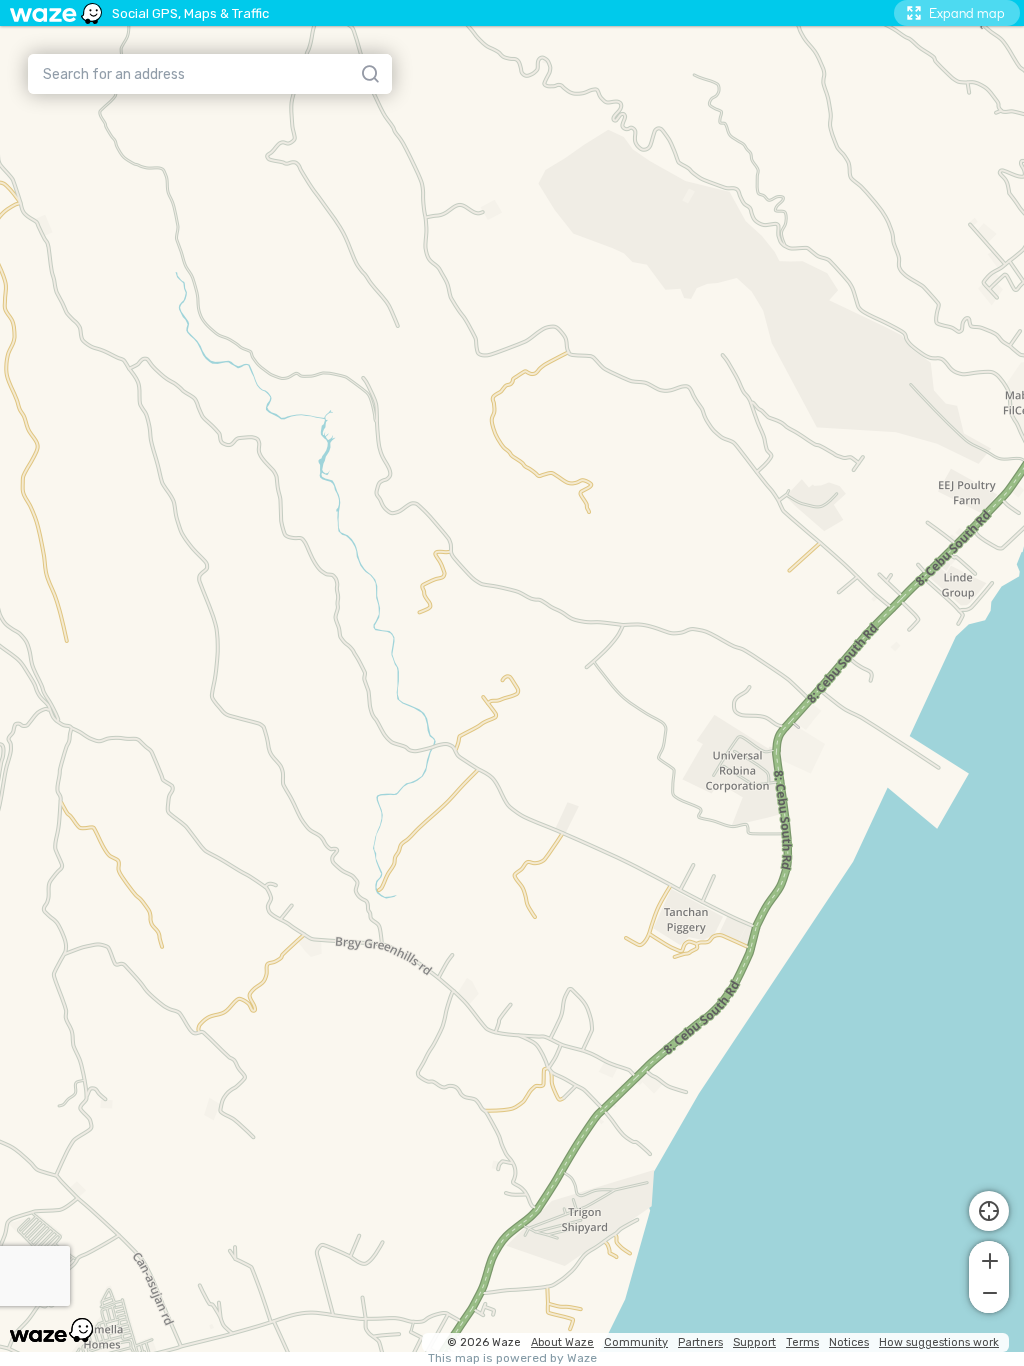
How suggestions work (939, 1342)
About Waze (562, 1342)
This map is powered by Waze (512, 1358)
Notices (849, 1342)
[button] (989, 1259)
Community (636, 1342)
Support (754, 1342)
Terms (802, 1342)
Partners (700, 1342)
